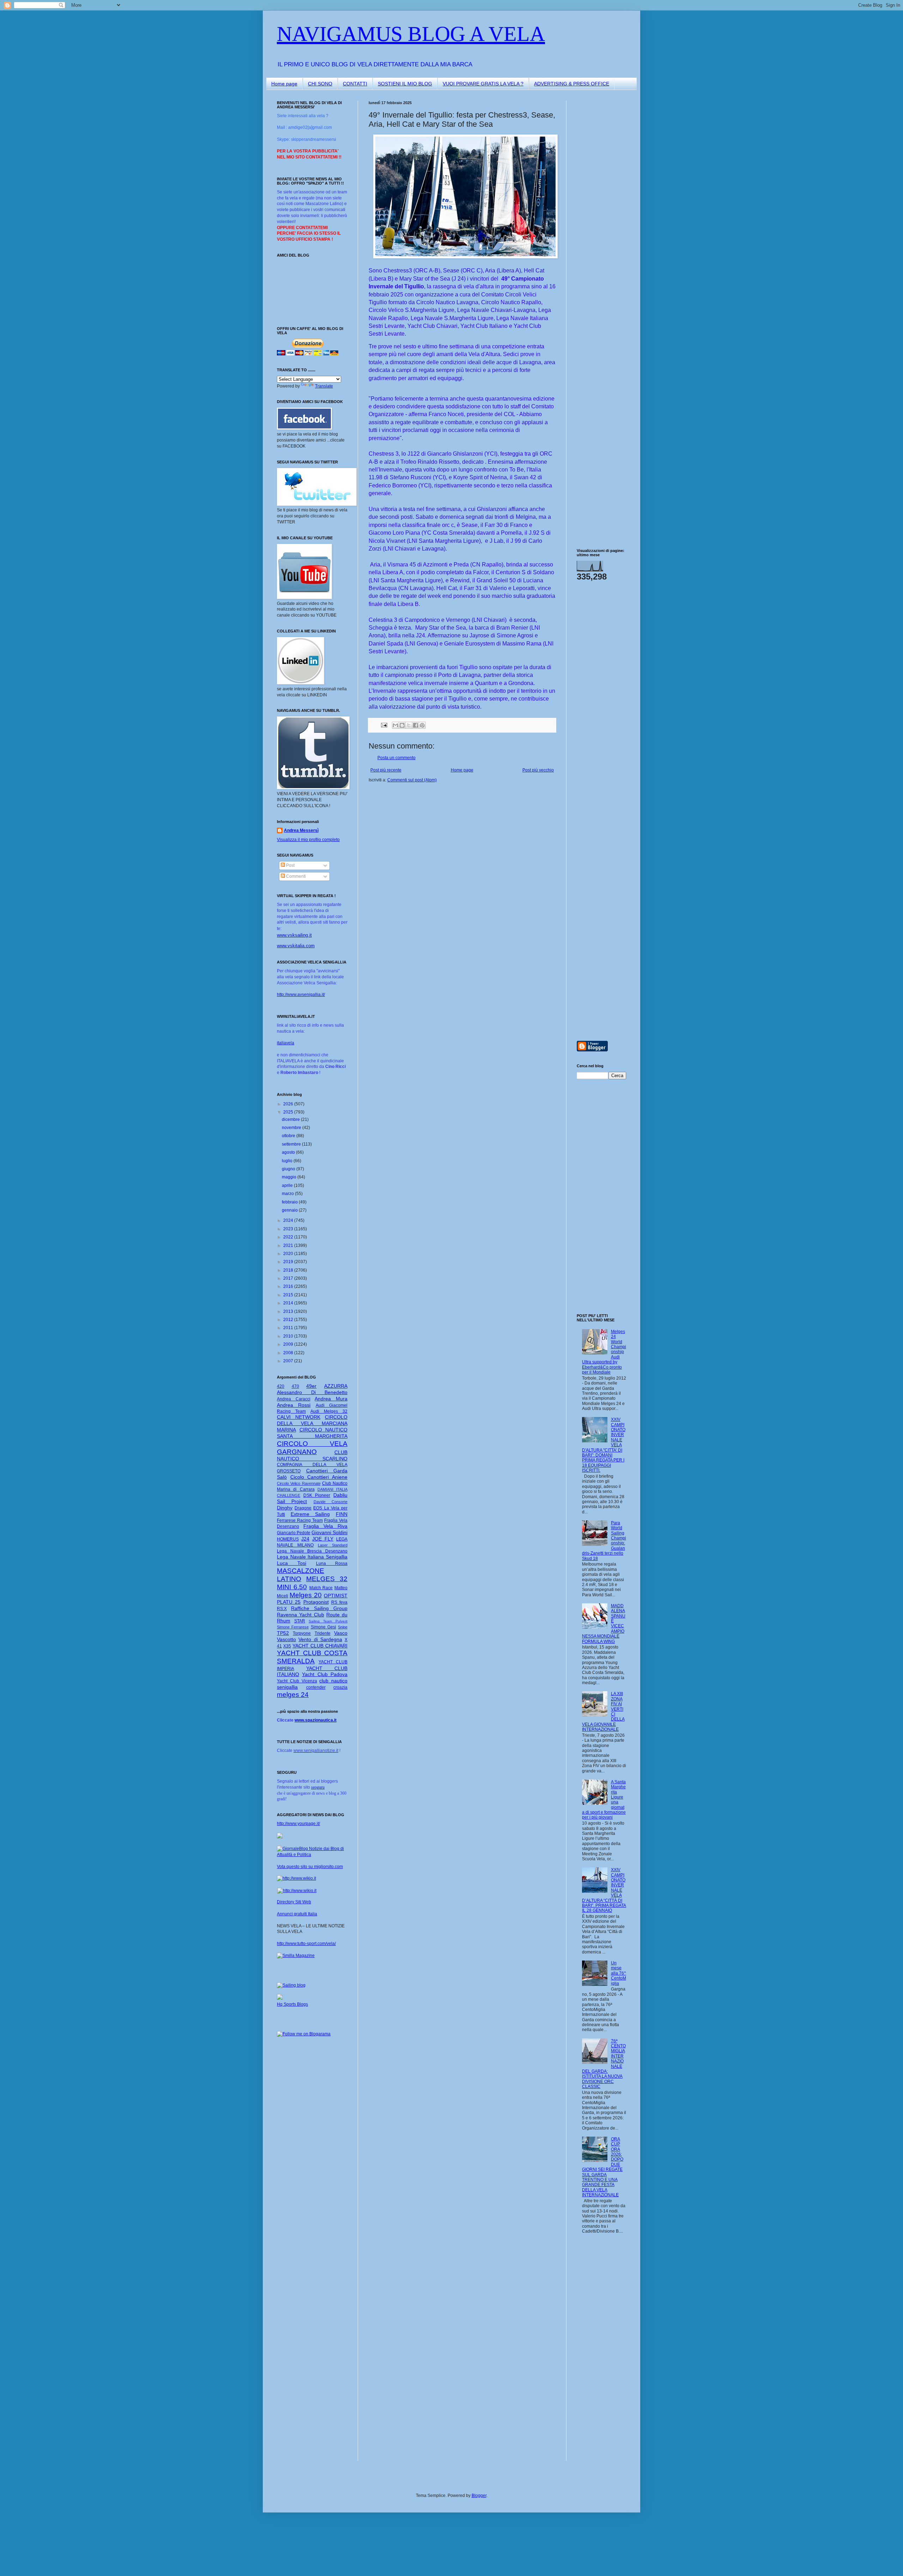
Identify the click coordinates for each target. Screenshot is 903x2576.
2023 (289, 1229)
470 (295, 1386)
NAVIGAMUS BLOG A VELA (411, 34)
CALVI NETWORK (299, 1417)
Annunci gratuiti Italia (297, 1914)
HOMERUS (288, 1539)
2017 (289, 1278)
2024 (289, 1220)
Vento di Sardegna (320, 1639)
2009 (289, 1344)
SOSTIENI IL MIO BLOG (405, 84)
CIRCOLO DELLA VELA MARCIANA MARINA (312, 1423)
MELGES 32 (327, 1579)
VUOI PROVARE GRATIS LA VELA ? (483, 84)
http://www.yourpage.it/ (298, 1824)
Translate (324, 386)
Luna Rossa (332, 1563)
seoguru (318, 1787)
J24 (305, 1539)
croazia (340, 1687)
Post (290, 865)
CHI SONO (320, 84)
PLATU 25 (289, 1602)
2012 (289, 1320)
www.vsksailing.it (294, 935)
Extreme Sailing (310, 1514)
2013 (289, 1311)
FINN (342, 1514)
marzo (288, 1194)
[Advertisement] (598, 206)
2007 (289, 1361)
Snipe (343, 1627)
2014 (289, 1303)
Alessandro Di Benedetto (312, 1392)
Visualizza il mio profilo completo (308, 840)
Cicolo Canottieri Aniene (319, 1477)
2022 (289, 1237)
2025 (289, 1112)
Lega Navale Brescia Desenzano (312, 1551)
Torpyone (302, 1633)
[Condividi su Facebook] (416, 725)
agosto (289, 1152)
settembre (292, 1144)
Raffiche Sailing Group (319, 1608)
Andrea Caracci (294, 1399)
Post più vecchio (538, 770)
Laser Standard (333, 1545)
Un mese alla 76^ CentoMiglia (619, 1973)
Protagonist (316, 1602)
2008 (289, 1353)
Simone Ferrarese (293, 1627)
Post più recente (386, 770)
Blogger (479, 2496)
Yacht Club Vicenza (297, 1681)
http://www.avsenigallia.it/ (301, 995)
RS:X (282, 1609)
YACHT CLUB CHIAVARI (320, 1646)
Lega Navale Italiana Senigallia (312, 1557)
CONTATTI (355, 84)
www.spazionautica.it (316, 1720)
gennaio (290, 1210)
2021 (289, 1245)
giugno (289, 1169)
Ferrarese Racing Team (300, 1520)
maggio (290, 1177)
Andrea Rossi (294, 1405)
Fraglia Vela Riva (325, 1526)
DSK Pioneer (317, 1495)
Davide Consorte (331, 1502)
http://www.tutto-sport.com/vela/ (306, 1944)
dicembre (291, 1119)
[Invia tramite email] (395, 725)
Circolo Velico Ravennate (299, 1483)
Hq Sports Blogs (292, 2004)
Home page (284, 84)
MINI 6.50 (292, 1587)
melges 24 (293, 1695)
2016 (289, 1286)
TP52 (283, 1633)
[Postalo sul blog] (402, 725)
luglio (288, 1161)
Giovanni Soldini (329, 1532)
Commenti (295, 876)
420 (281, 1386)
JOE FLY (323, 1539)
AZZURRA (336, 1386)
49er (311, 1386)
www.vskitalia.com (296, 946)
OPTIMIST (336, 1596)
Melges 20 (306, 1595)
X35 (287, 1646)
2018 (289, 1270)
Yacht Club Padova (325, 1674)
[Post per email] (384, 725)
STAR (300, 1621)
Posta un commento (396, 758)
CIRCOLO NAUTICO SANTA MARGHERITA (312, 1433)
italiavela (286, 1043)
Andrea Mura (331, 1399)
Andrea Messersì (301, 830)
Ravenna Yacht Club (301, 1615)
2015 (289, 1295)
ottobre (289, 1136)
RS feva (339, 1602)
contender (316, 1687)
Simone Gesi (323, 1627)
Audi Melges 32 (329, 1411)
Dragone (303, 1508)
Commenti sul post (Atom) (412, 780)
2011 (289, 1328)
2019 (289, 1262)
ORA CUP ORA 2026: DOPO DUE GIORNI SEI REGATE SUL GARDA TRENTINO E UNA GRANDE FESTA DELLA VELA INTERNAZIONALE (603, 2167)
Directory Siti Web (294, 1902)
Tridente (323, 1633)
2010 (289, 1336)
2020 (289, 1254)
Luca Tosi (292, 1563)
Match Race (321, 1588)
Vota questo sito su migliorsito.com (310, 1867)
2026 (289, 1104)
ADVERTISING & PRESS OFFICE (572, 84)
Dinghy (285, 1508)
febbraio (290, 1202)
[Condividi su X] (409, 725)
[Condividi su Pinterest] (422, 725)
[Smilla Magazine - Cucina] (296, 1956)
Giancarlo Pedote (294, 1533)
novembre (292, 1128)
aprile (288, 1185)
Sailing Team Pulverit (328, 1621)
